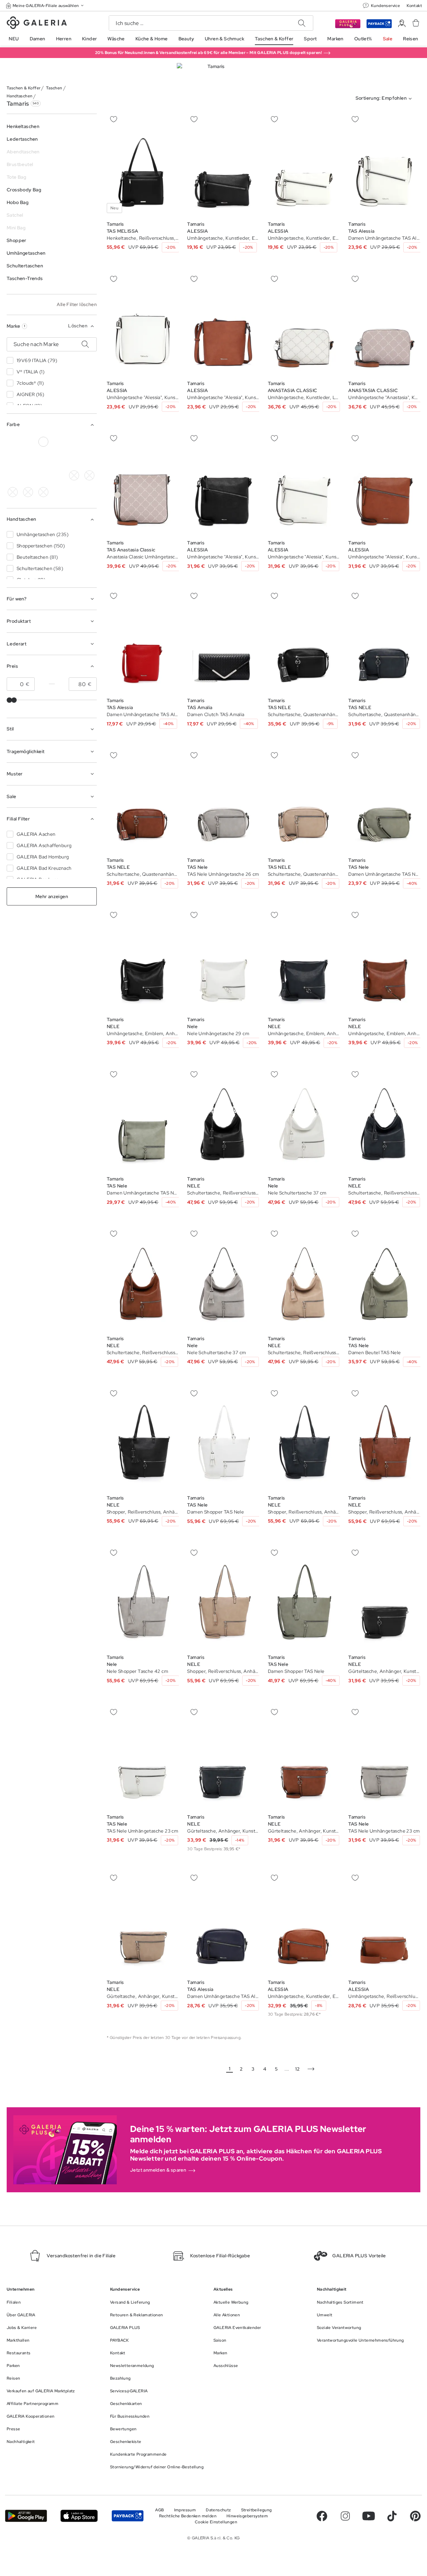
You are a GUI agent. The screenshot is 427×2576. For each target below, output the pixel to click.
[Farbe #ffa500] (89, 459)
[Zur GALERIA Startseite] (37, 24)
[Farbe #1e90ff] (13, 459)
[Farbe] (28, 475)
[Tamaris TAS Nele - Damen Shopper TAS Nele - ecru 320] (223, 1438)
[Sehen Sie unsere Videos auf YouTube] (369, 2516)
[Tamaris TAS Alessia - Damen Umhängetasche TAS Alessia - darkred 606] (143, 641)
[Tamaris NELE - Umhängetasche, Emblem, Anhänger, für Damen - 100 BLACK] (143, 960)
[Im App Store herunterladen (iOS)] (79, 2516)
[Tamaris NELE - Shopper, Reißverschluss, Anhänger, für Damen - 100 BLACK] (143, 1438)
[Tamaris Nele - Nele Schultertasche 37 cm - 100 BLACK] (304, 1120)
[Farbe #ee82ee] (43, 459)
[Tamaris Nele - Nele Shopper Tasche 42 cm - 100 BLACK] (143, 1598)
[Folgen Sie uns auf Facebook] (322, 2516)
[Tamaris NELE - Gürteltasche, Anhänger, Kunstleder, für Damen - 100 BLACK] (384, 1598)
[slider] (9, 700)
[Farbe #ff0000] (74, 459)
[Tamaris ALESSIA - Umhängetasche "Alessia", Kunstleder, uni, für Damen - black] (223, 484)
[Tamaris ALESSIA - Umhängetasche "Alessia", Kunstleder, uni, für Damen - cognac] (143, 324)
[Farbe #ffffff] (43, 442)
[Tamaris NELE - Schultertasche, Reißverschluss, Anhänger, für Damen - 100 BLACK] (223, 1120)
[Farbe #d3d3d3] (28, 442)
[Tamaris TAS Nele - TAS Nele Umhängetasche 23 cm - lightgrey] (143, 1757)
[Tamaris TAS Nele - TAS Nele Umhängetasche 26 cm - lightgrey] (223, 801)
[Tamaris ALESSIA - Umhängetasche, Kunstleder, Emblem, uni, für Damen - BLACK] (223, 165)
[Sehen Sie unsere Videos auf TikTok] (392, 2516)
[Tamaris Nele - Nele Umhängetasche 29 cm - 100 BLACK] (223, 960)
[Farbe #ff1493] (59, 459)
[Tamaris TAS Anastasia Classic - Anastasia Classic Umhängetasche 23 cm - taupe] (143, 484)
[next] (311, 2069)
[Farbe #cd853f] (74, 442)
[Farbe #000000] (13, 442)
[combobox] (385, 99)
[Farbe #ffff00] (13, 475)
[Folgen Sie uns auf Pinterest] (415, 2516)
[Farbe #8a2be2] (28, 459)
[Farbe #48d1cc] (74, 475)
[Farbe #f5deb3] (59, 442)
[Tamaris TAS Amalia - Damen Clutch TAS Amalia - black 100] (223, 641)
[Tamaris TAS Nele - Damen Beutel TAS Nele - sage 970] (384, 1279)
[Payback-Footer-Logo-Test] (128, 2516)
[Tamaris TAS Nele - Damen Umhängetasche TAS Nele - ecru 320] (384, 801)
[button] (45, 6)
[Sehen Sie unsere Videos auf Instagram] (345, 2516)
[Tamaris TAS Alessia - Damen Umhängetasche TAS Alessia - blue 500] (223, 1923)
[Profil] (402, 24)
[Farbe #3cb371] (89, 442)
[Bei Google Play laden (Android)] (26, 2516)
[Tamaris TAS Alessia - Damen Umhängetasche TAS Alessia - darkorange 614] (384, 165)
